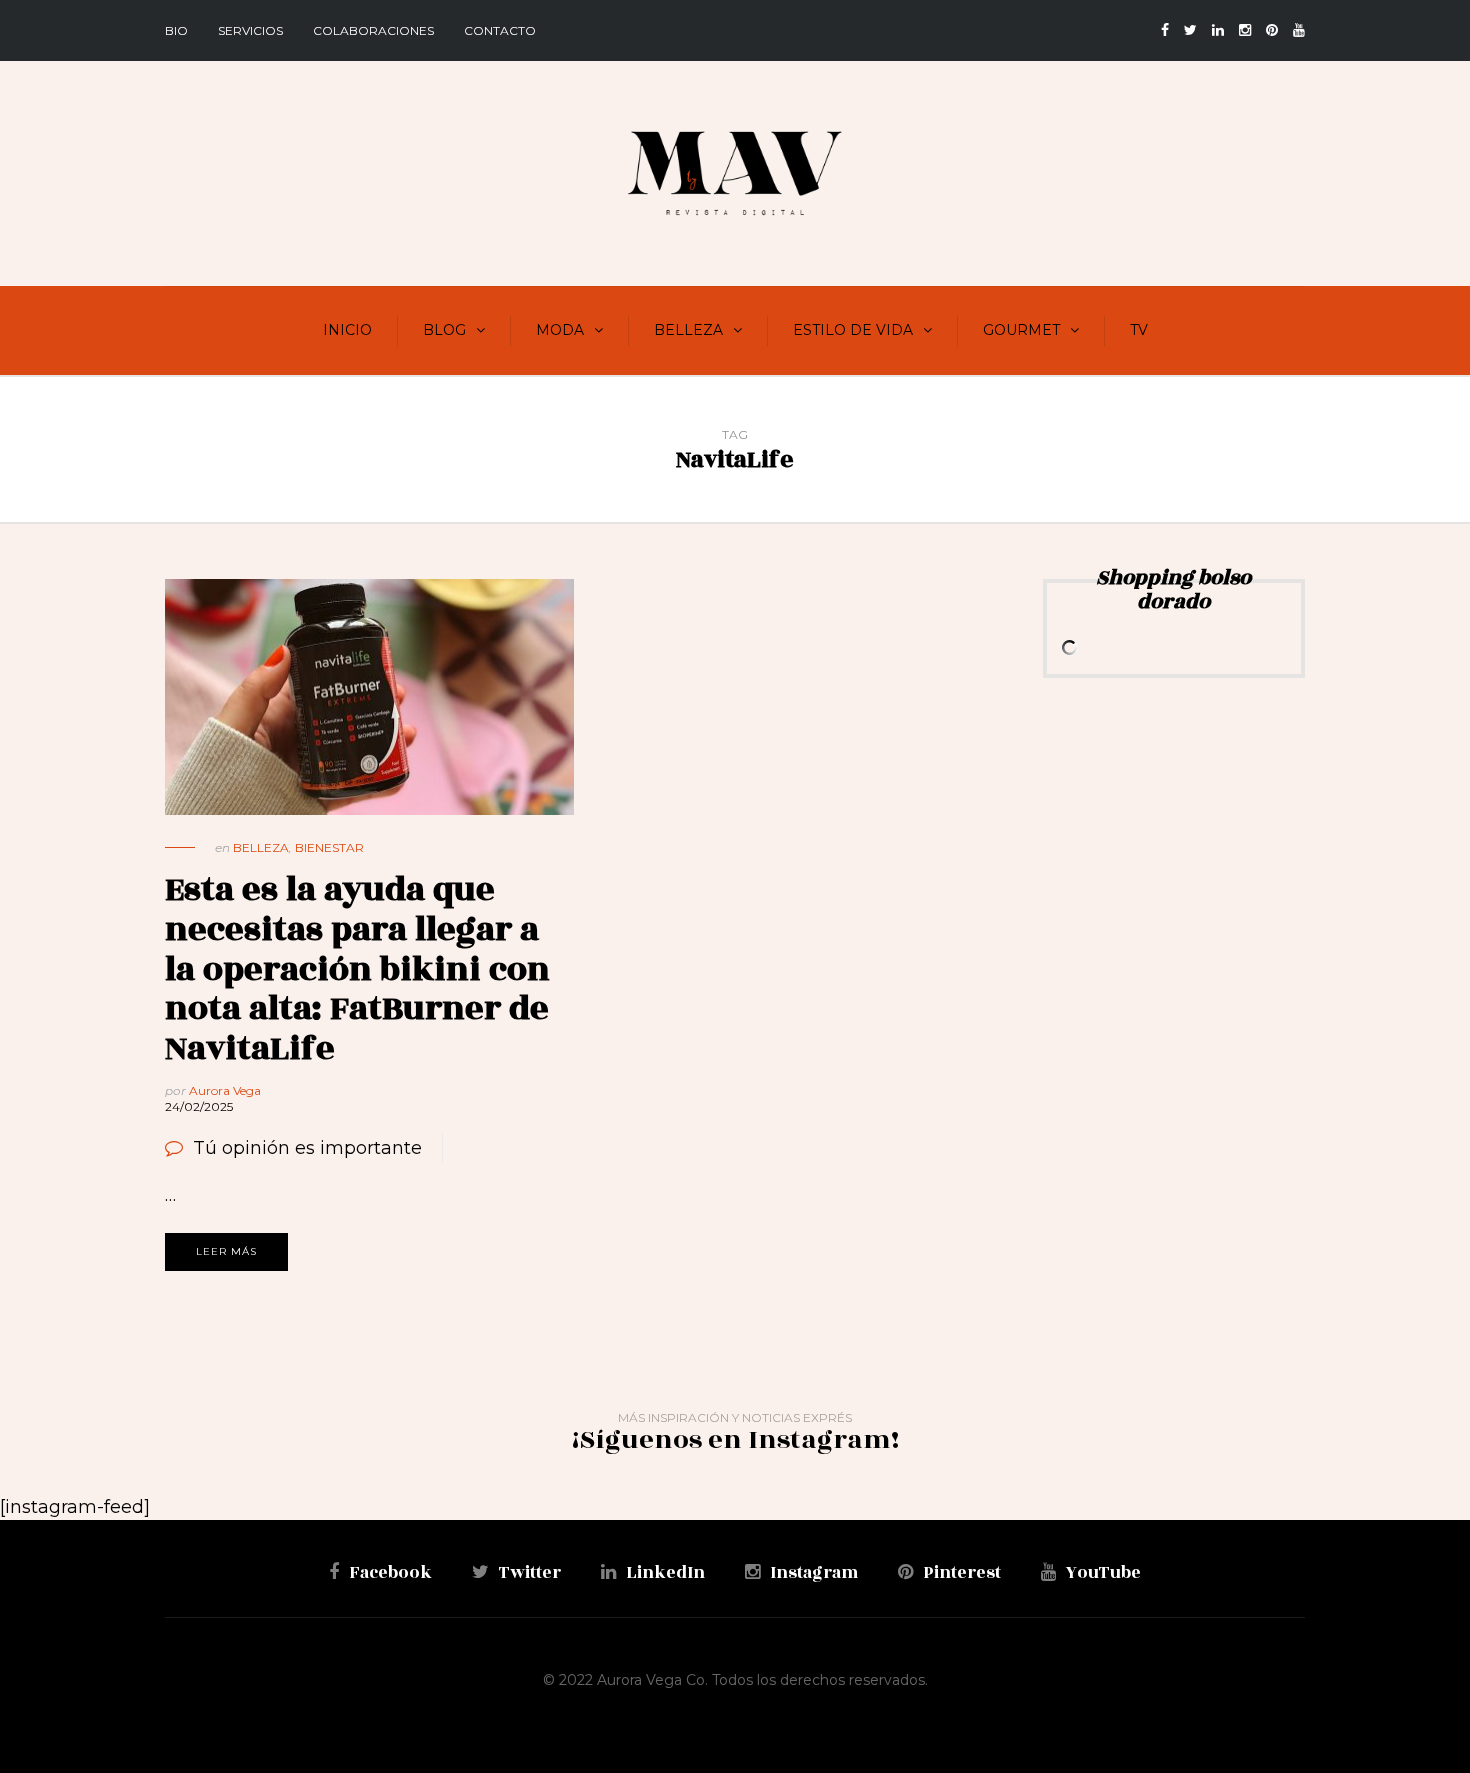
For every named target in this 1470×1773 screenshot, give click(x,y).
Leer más (226, 1251)
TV (1139, 330)
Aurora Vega (225, 1090)
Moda (560, 330)
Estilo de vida (853, 330)
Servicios (250, 30)
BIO (176, 30)
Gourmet (1021, 330)
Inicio (347, 330)
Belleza (688, 330)
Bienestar (329, 847)
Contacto (500, 30)
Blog (444, 330)
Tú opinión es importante (307, 1148)
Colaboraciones (373, 30)
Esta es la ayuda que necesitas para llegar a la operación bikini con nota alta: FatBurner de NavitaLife (357, 968)
